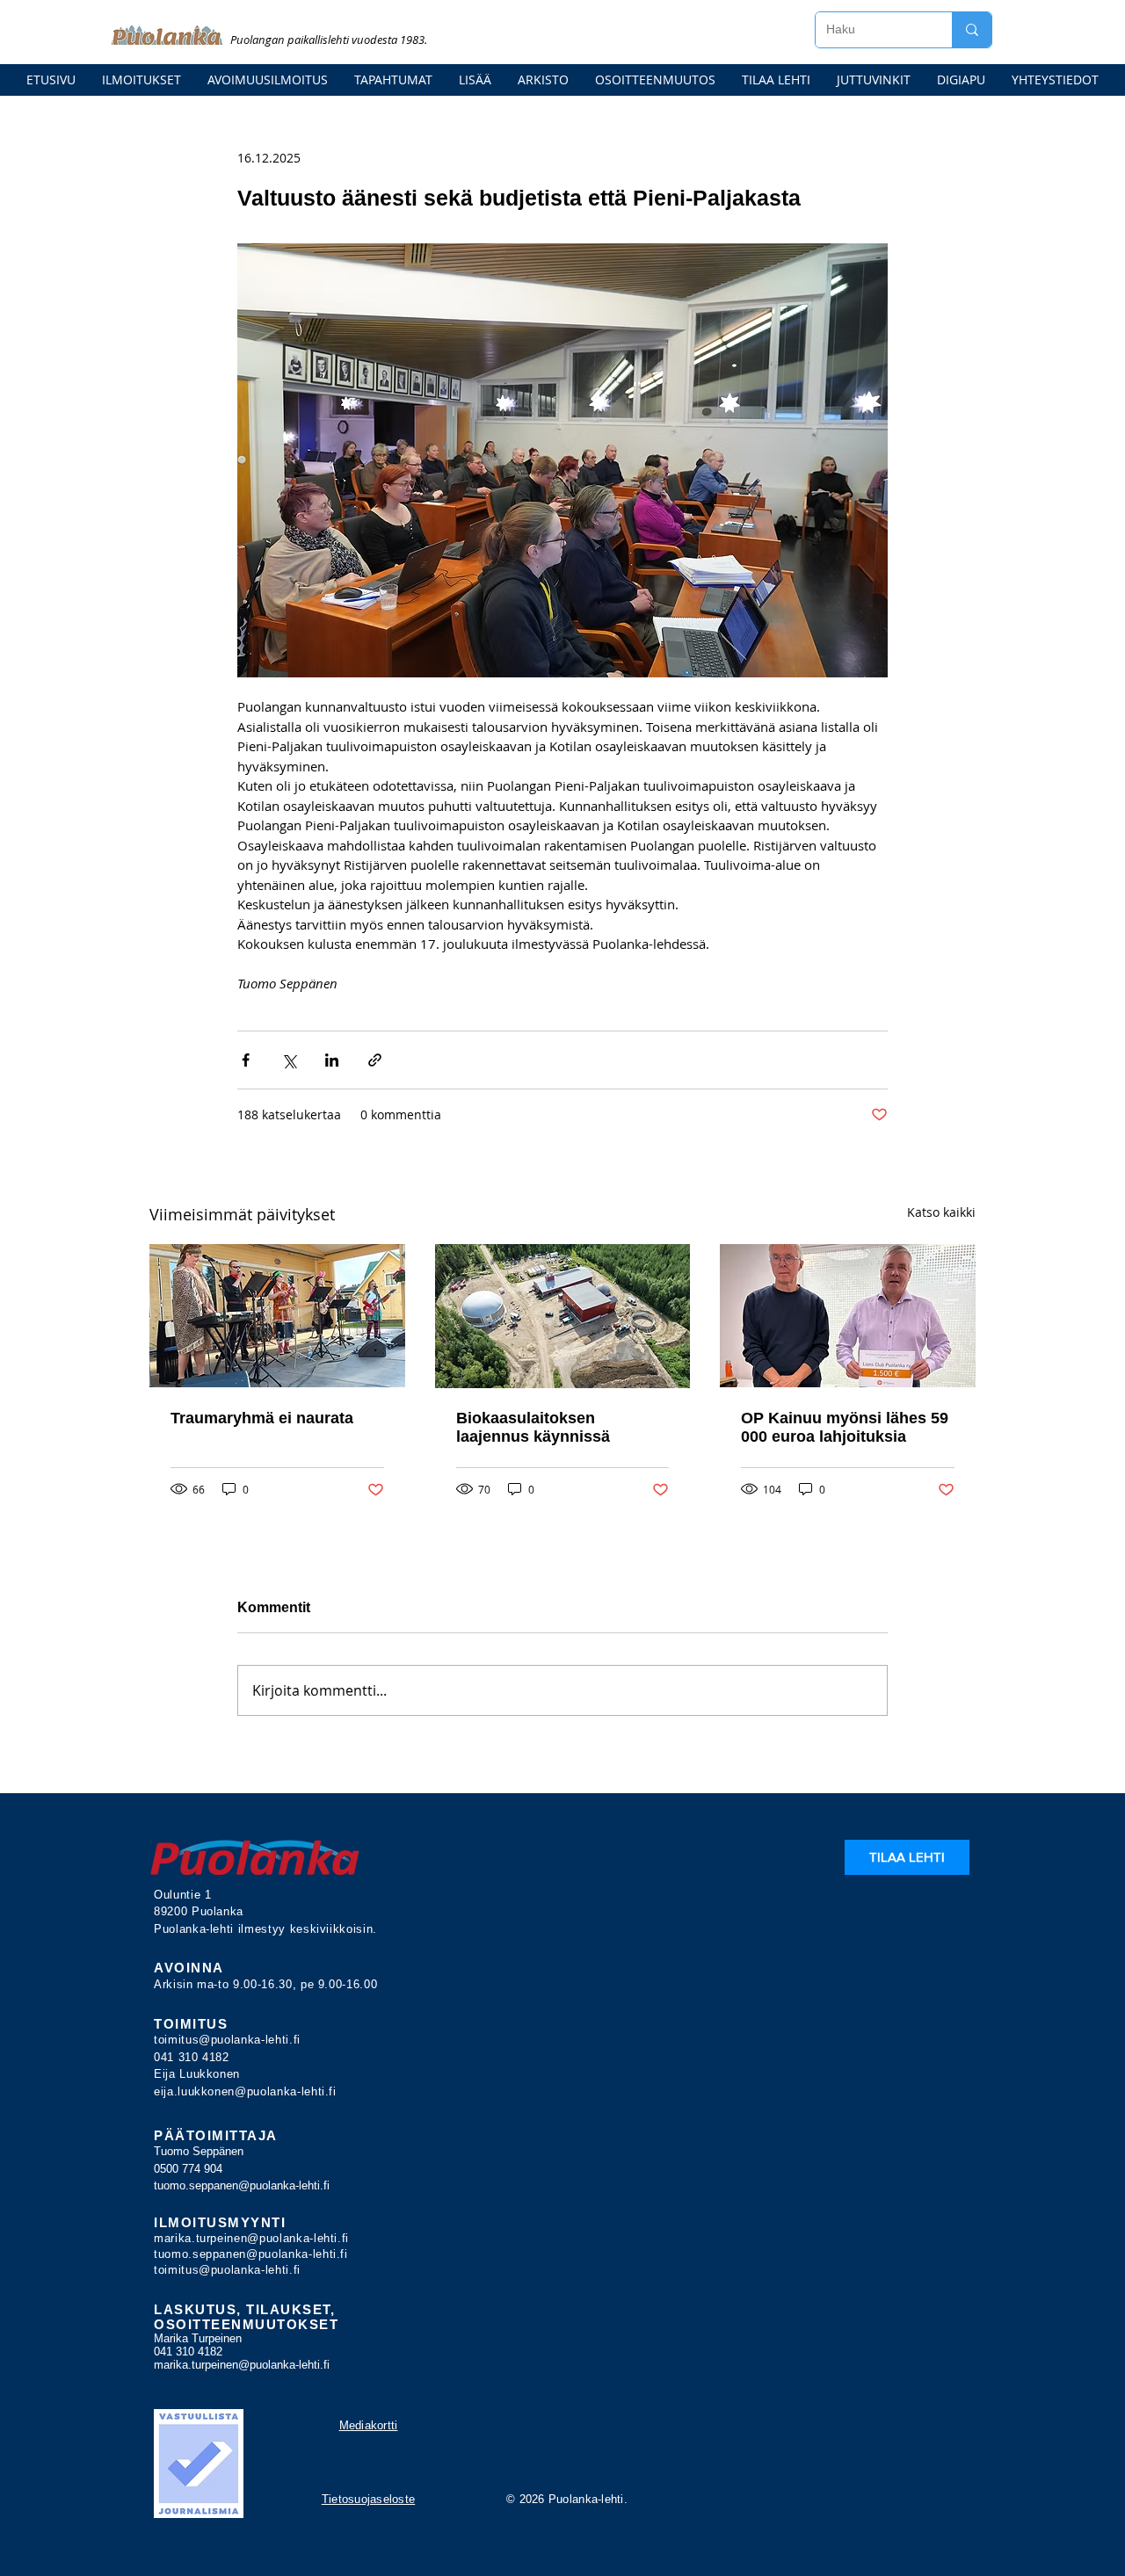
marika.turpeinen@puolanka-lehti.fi (251, 2238)
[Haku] (972, 30)
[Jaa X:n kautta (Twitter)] (289, 1060)
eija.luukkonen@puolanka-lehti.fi (245, 2091)
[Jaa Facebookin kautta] (246, 1060)
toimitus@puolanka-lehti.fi (227, 2040)
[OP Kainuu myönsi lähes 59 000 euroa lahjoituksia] (848, 1316)
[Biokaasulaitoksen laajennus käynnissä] (563, 1316)
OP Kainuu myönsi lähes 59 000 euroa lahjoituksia (845, 1427)
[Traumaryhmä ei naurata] (277, 1316)
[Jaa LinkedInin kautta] (332, 1060)
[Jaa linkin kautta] (375, 1060)
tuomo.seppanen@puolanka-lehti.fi (242, 2185)
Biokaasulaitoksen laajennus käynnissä (533, 1427)
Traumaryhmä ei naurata (262, 1418)
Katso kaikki (941, 1212)
